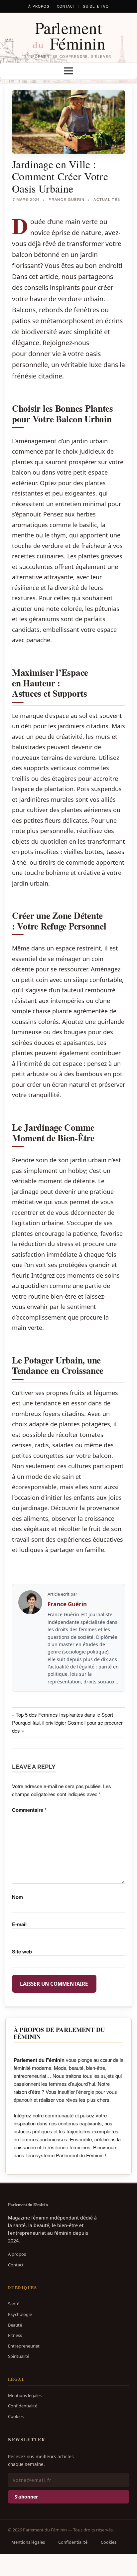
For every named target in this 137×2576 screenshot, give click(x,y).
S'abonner (26, 2497)
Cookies (16, 2416)
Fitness (15, 2335)
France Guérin (67, 199)
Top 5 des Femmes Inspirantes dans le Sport (64, 1715)
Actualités (107, 199)
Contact (66, 6)
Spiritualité (19, 2356)
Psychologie (20, 2314)
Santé (14, 2304)
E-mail (19, 1924)
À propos (39, 6)
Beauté (15, 2325)
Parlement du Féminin (28, 2205)
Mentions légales (25, 2395)
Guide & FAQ (96, 6)
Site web (22, 1951)
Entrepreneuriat (24, 2346)
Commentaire (29, 1810)
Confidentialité (23, 2406)
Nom (17, 1897)
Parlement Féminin (69, 35)
